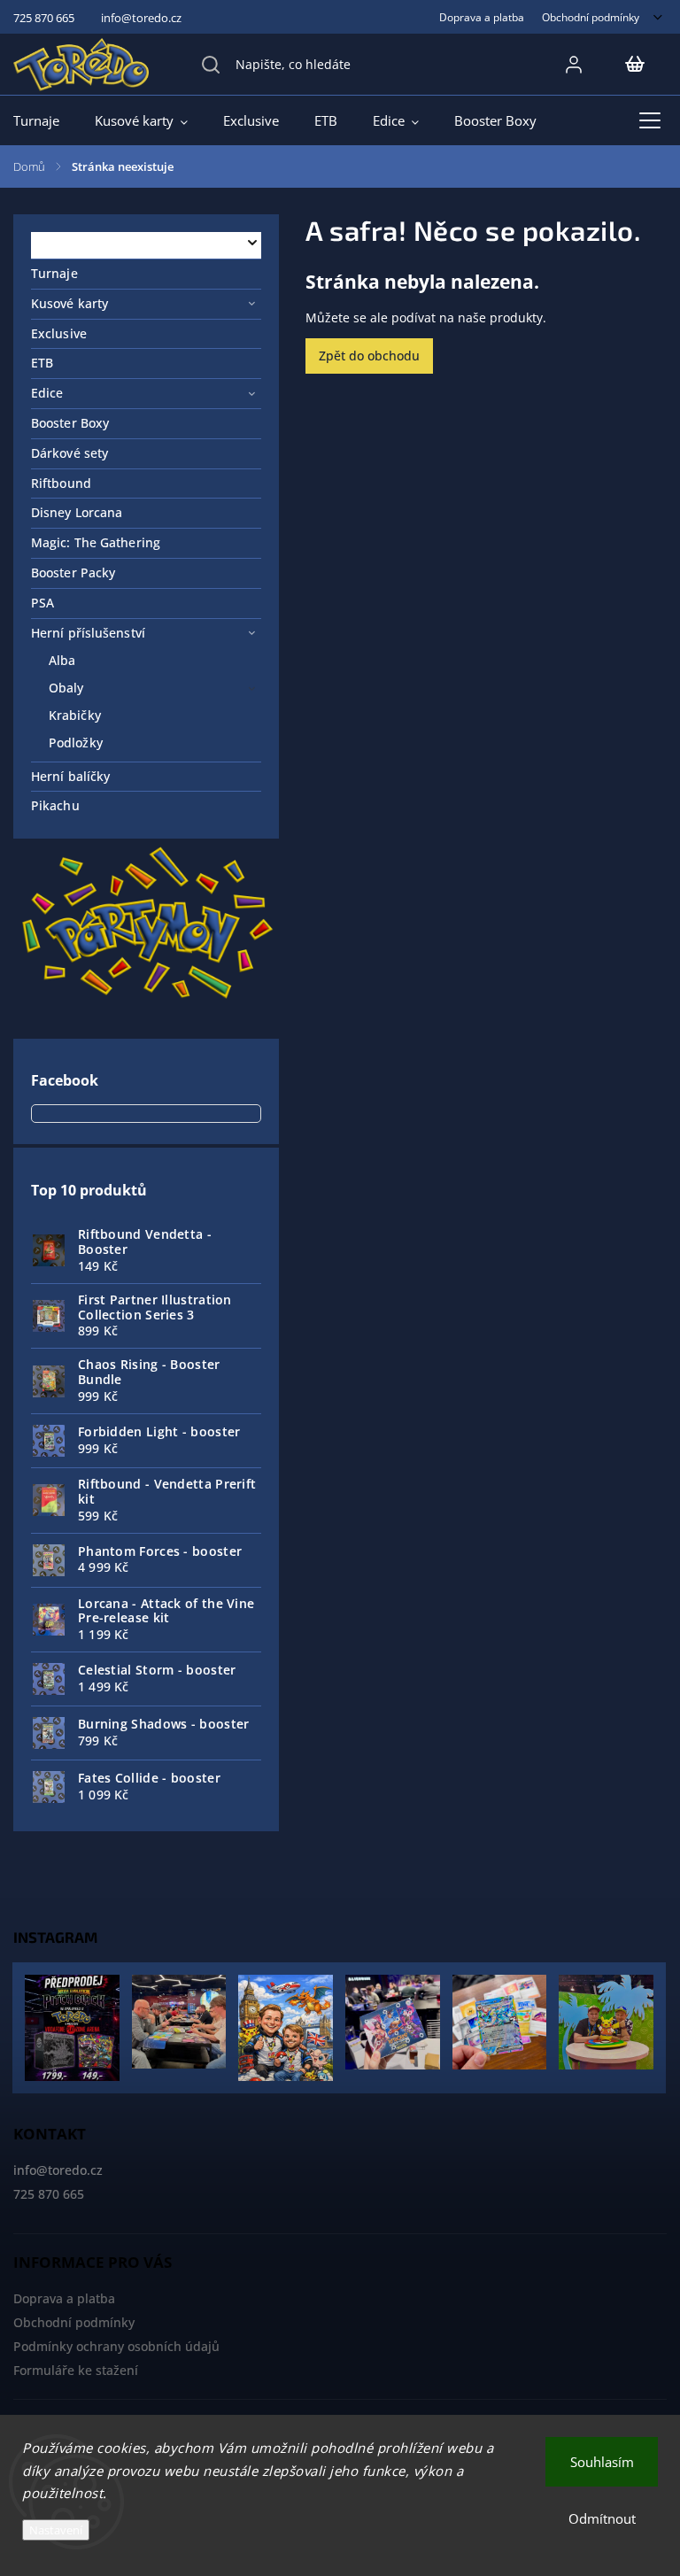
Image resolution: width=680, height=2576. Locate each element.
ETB (42, 363)
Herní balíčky (70, 776)
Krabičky (75, 715)
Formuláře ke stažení (76, 2370)
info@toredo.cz (58, 2170)
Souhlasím (602, 2462)
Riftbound (61, 483)
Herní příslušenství (88, 633)
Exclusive (59, 333)
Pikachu (55, 805)
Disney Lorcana (77, 512)
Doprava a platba (482, 17)
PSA (42, 603)
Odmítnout (602, 2518)
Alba (62, 660)
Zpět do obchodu (369, 356)
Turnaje (54, 273)
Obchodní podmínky (591, 17)
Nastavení (56, 2530)
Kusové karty (70, 303)
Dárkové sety (70, 453)
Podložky (76, 743)
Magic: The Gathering (96, 542)
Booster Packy (73, 572)
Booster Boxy (70, 423)
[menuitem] (45, 120)
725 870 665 (49, 2194)
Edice (47, 393)
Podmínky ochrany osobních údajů (116, 2346)
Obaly (66, 688)
